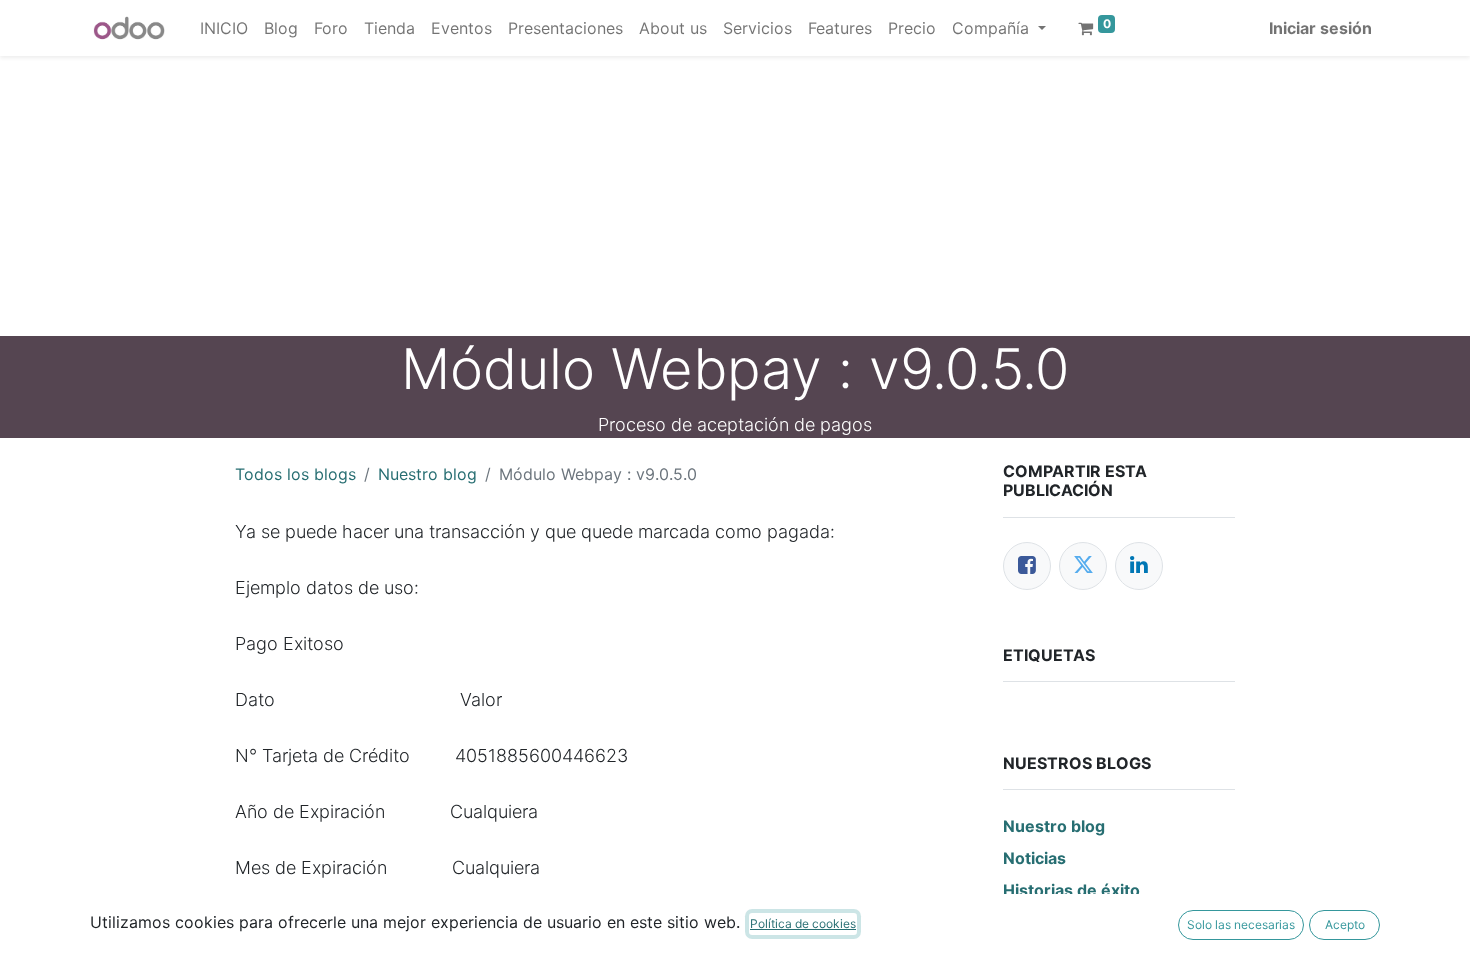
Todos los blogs (295, 474)
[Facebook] (1027, 566)
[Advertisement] (600, 196)
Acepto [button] (1345, 924)
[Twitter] (1083, 566)
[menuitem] (224, 28)
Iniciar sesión (1320, 28)
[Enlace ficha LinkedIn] (1139, 566)
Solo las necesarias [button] (1241, 924)
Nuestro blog (427, 474)
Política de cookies (803, 923)
